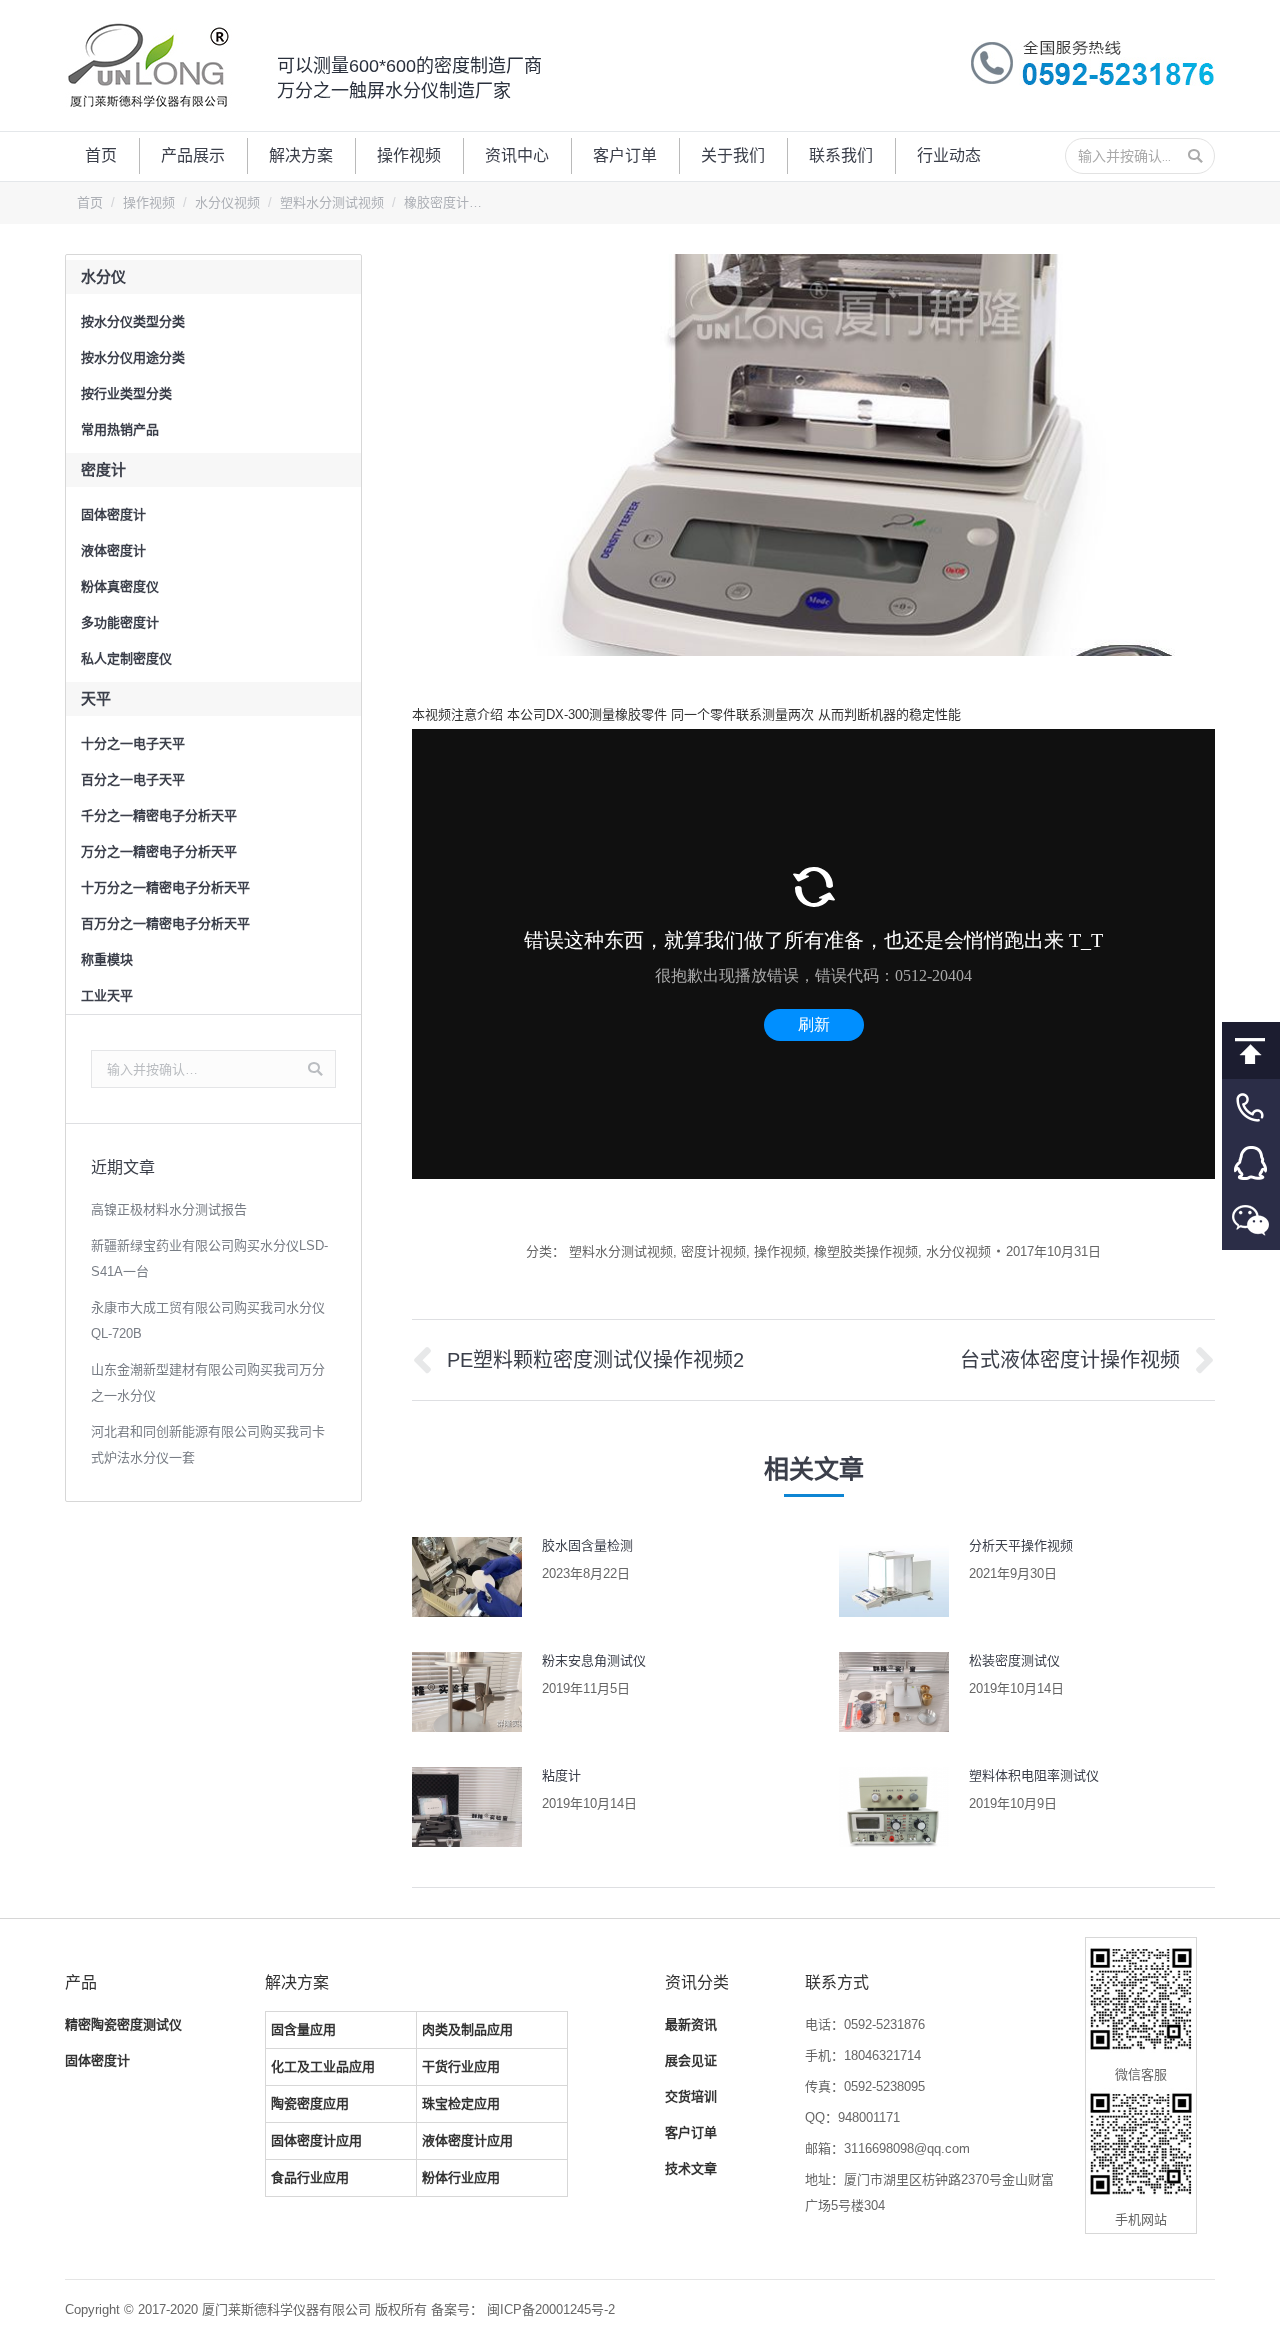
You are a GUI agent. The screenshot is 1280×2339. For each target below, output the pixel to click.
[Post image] (467, 1577)
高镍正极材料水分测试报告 (169, 1209)
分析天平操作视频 (1021, 1545)
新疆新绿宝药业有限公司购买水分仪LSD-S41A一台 (209, 1258)
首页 (90, 202)
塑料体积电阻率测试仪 (1034, 1775)
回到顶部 (1251, 1050)
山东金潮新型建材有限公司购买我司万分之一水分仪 (208, 1382)
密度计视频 (713, 1251)
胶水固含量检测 (587, 1545)
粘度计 (561, 1775)
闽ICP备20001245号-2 (551, 2309)
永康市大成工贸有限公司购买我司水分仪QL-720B (208, 1320)
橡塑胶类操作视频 (866, 1251)
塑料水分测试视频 (332, 202)
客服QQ (1251, 1164)
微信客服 (1251, 1221)
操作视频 (149, 202)
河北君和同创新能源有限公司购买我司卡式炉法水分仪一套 (208, 1444)
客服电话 (1251, 1107)
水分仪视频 (227, 202)
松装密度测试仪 (1014, 1660)
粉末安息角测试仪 (594, 1660)
